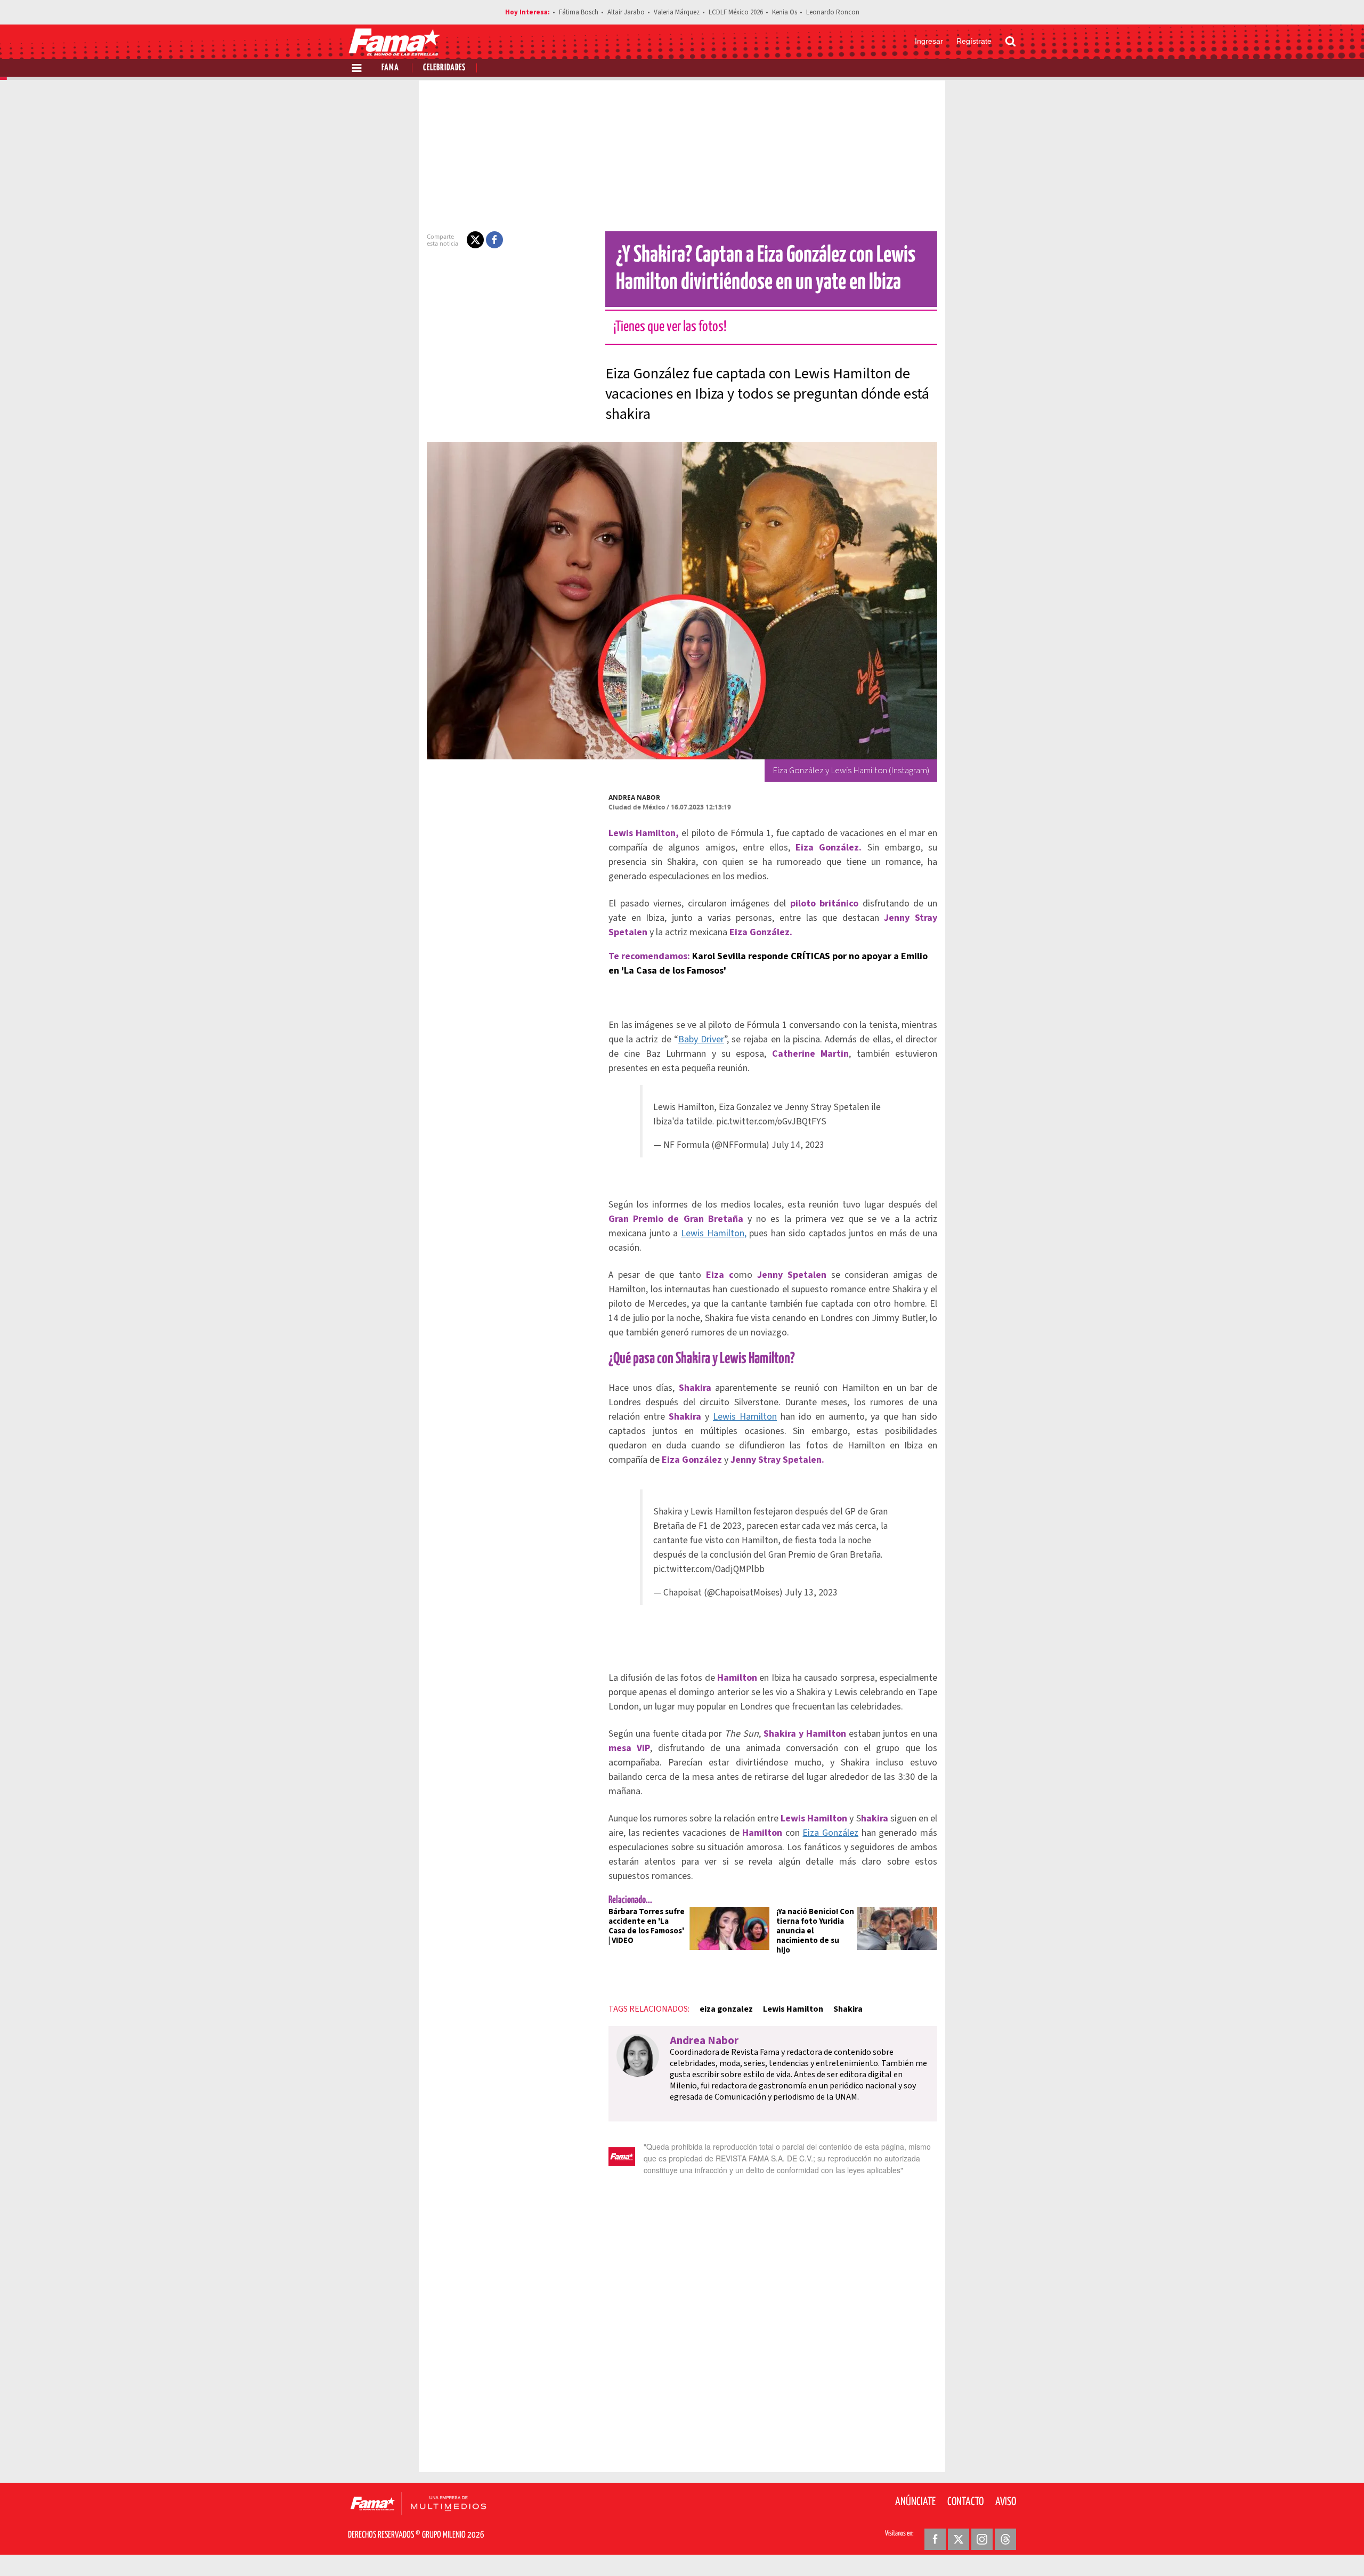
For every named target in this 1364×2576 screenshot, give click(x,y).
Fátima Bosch (579, 12)
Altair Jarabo (626, 12)
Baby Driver (701, 1039)
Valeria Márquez (677, 12)
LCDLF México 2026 (736, 12)
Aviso (1006, 2502)
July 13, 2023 (811, 1593)
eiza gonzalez (726, 2009)
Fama (390, 68)
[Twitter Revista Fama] (959, 2539)
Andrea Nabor (634, 797)
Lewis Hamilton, (714, 1233)
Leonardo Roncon (833, 12)
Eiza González (830, 1833)
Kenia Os (785, 12)
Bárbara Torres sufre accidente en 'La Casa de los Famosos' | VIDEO (647, 1926)
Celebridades (444, 68)
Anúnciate (915, 2502)
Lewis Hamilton (745, 1417)
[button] (475, 240)
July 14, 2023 (798, 1145)
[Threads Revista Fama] (1005, 2539)
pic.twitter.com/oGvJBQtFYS (771, 1121)
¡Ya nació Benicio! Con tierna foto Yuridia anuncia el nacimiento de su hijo (815, 1931)
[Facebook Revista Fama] (935, 2539)
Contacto (965, 2502)
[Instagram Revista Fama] (982, 2539)
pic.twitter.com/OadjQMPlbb (709, 1569)
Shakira (848, 2009)
